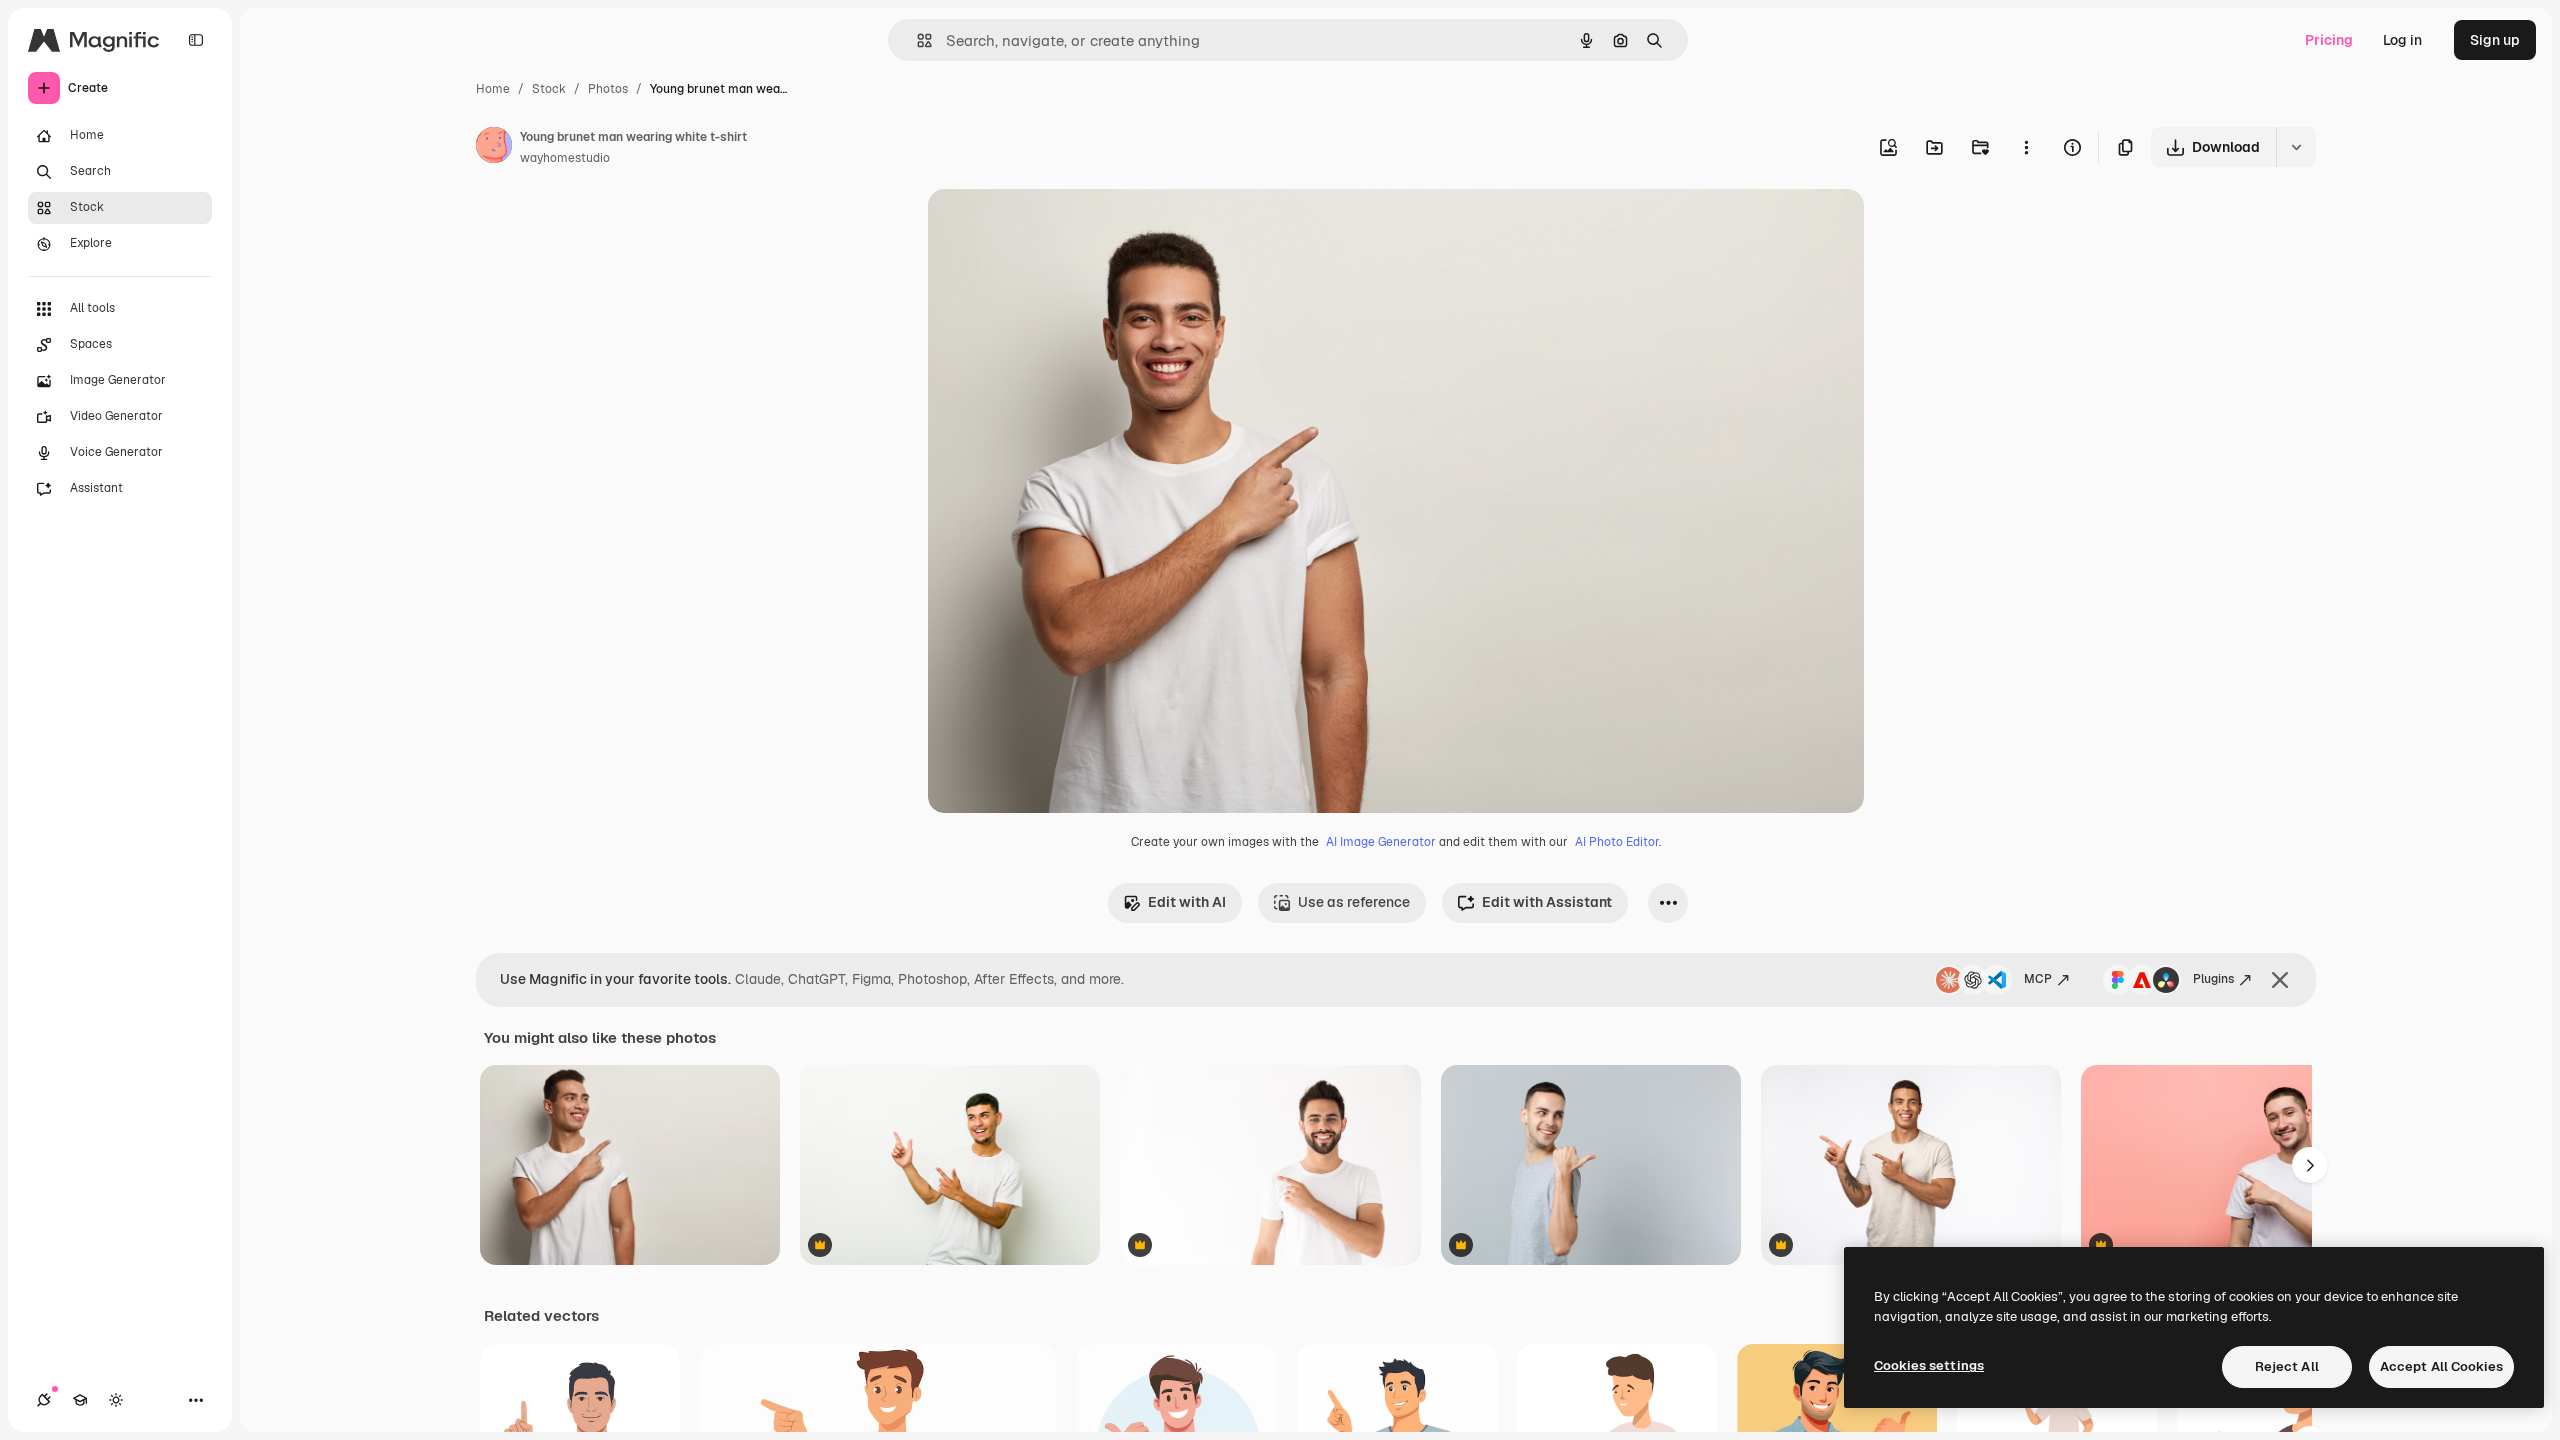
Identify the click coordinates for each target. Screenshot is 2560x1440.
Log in (2402, 40)
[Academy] (80, 1400)
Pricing (2329, 40)
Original (1056, 227)
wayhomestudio (565, 158)
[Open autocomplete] (916, 40)
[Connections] (44, 1400)
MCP (2038, 979)
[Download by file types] (2296, 147)
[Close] (2280, 980)
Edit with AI (1187, 902)
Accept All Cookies (2441, 1366)
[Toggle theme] (116, 1400)
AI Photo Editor (1617, 842)
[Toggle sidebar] (196, 40)
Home (493, 89)
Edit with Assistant (1547, 902)
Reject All (2287, 1366)
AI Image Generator (1381, 842)
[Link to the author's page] (494, 148)
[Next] (2310, 1165)
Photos (608, 89)
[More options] (2026, 147)
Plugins (2213, 979)
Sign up (2495, 40)
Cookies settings (1929, 1365)
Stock (549, 89)
